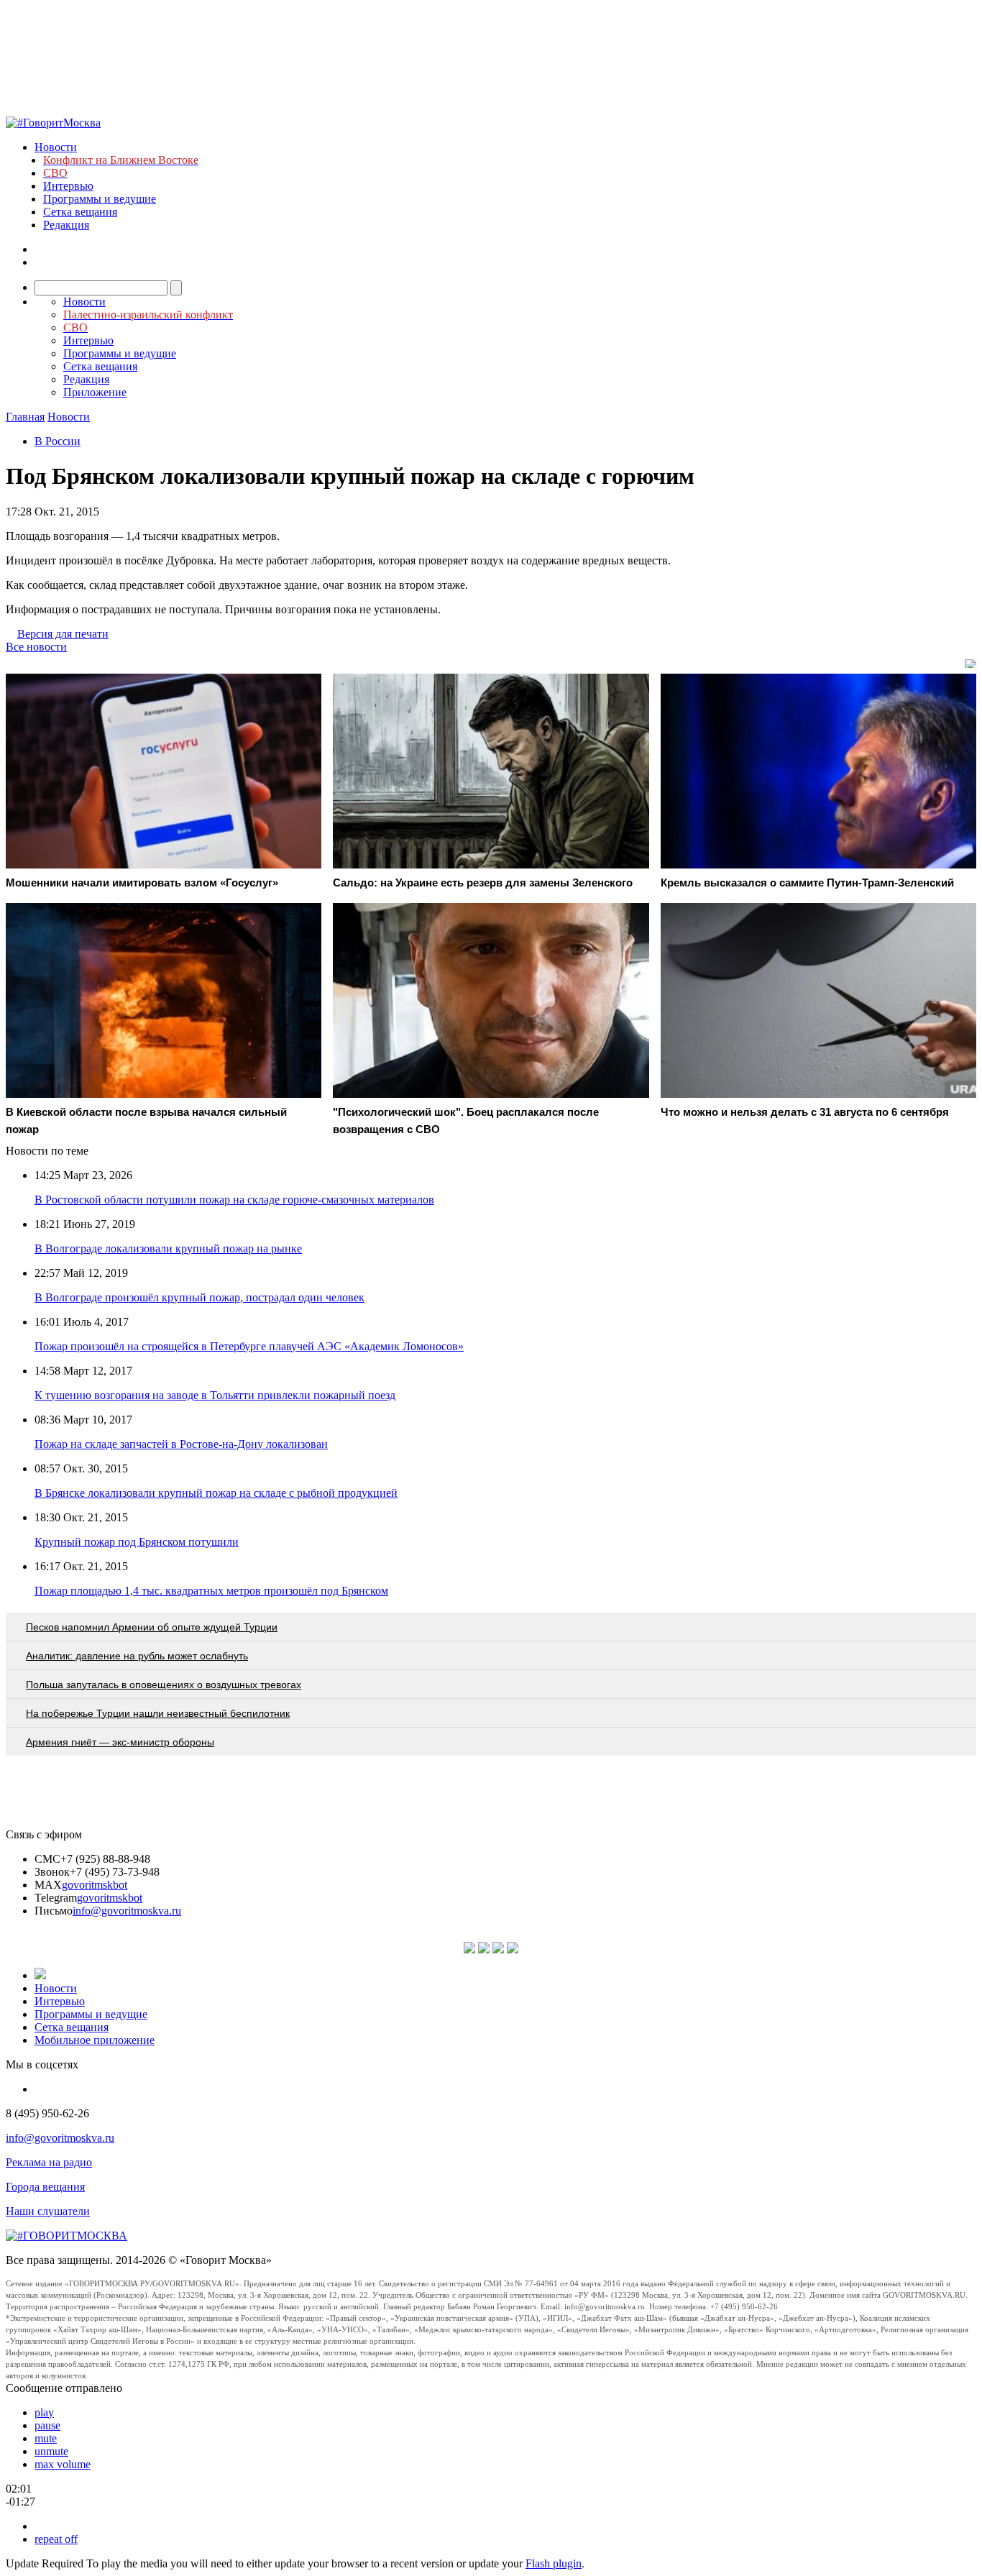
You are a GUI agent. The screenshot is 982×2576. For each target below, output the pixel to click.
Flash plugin (554, 2563)
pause (47, 2425)
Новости (56, 147)
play (44, 2412)
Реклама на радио (49, 2162)
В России (58, 441)
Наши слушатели (48, 2211)
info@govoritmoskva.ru (127, 1911)
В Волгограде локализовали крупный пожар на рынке (168, 1248)
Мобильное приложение (95, 2040)
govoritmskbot (95, 1885)
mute (46, 2438)
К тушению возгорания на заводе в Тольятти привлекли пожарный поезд (215, 1395)
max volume (63, 2464)
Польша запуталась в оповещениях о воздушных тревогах (164, 1685)
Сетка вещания (80, 212)
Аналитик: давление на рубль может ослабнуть (137, 1656)
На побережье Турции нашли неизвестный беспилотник (158, 1713)
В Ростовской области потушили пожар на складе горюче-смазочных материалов (234, 1200)
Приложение (95, 392)
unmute (51, 2451)
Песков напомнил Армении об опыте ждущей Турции (152, 1627)
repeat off (56, 2539)
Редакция (66, 225)
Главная (25, 417)
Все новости (36, 647)
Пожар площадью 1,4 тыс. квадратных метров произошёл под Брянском (211, 1591)
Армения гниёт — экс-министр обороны (120, 1742)
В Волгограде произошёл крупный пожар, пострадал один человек (199, 1297)
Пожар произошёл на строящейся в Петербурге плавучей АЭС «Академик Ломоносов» (249, 1346)
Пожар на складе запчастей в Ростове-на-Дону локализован (181, 1444)
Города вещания (45, 2187)
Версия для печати (63, 634)
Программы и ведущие (100, 199)
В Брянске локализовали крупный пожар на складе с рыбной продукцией (216, 1493)
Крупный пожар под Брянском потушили (137, 1542)
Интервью (68, 186)
